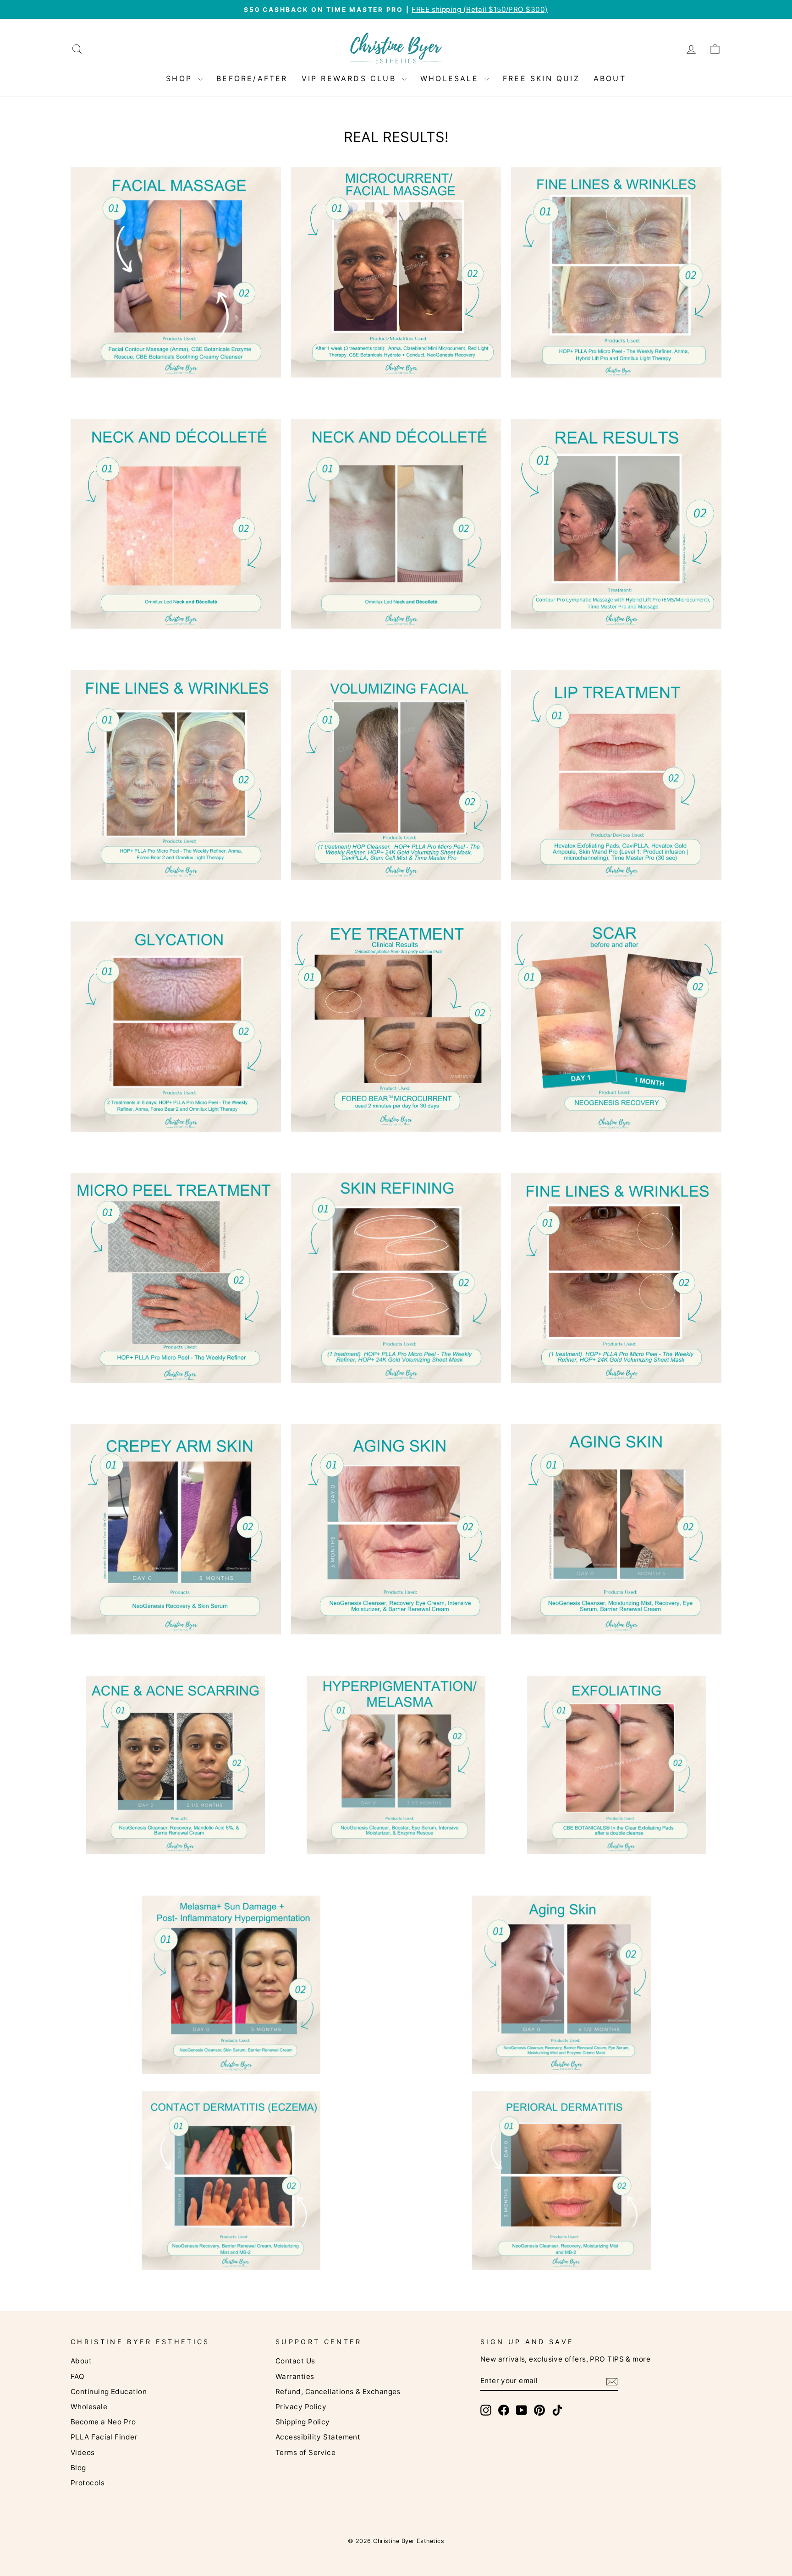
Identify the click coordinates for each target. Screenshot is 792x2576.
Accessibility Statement (318, 2437)
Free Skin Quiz (541, 78)
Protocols (88, 2483)
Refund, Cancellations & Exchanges (338, 2392)
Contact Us (295, 2361)
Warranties (295, 2376)
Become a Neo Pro (103, 2422)
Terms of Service (305, 2453)
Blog (78, 2468)
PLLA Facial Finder (104, 2437)
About (81, 2361)
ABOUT (610, 78)
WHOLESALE (451, 78)
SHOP (181, 78)
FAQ (77, 2376)
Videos (83, 2453)
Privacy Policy (301, 2407)
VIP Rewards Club (351, 78)
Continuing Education (109, 2392)
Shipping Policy (303, 2422)
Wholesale (89, 2407)
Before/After (252, 78)
